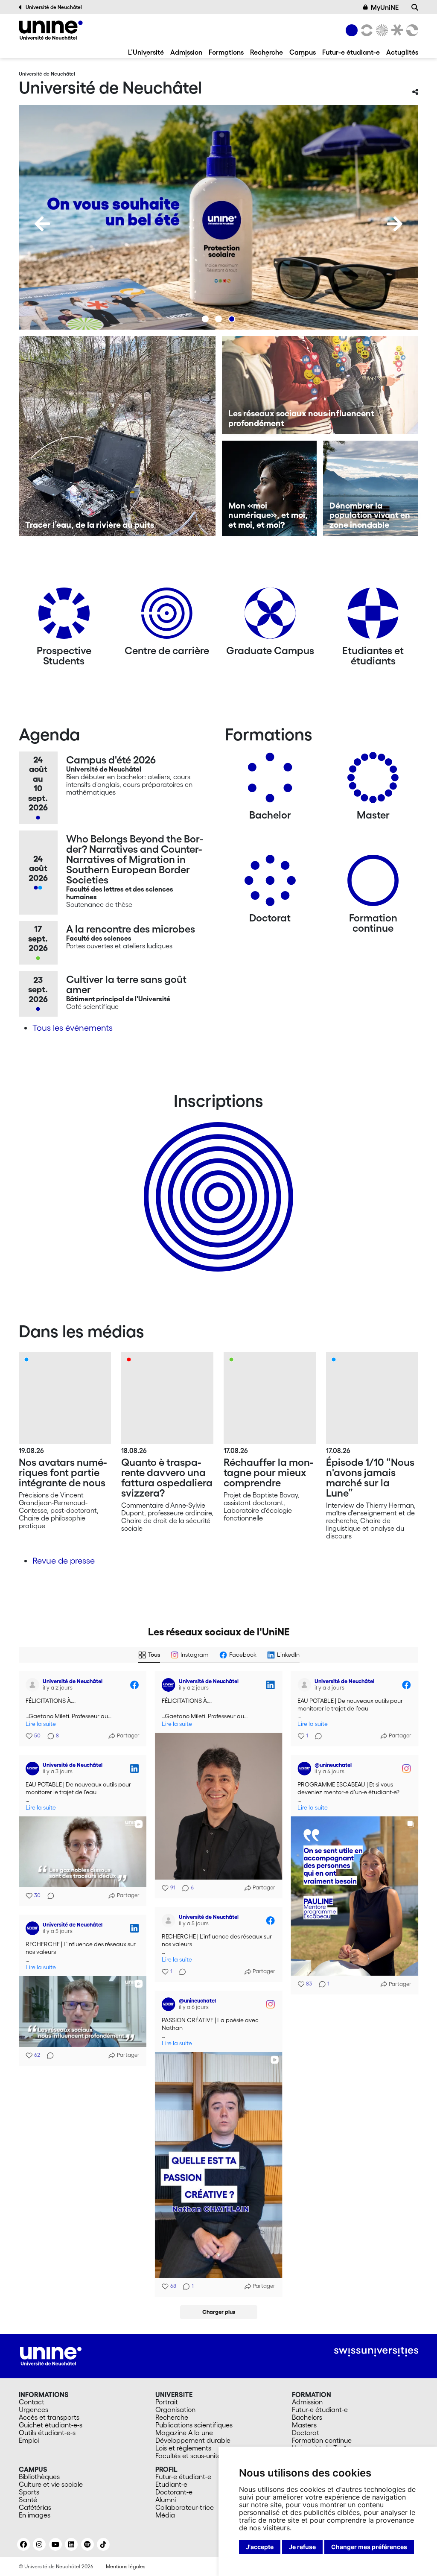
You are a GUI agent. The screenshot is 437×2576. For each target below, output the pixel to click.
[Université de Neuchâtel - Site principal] (51, 2355)
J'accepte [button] (260, 2547)
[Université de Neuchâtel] (51, 30)
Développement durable (193, 2440)
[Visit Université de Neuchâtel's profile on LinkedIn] (170, 1685)
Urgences (34, 2409)
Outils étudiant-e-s (47, 2433)
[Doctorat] (270, 884)
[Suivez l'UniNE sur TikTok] (103, 2544)
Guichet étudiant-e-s (51, 2425)
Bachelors (307, 2417)
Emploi (29, 2440)
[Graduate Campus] (270, 616)
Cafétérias (35, 2507)
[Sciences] (381, 30)
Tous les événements (73, 1028)
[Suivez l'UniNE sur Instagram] (39, 2544)
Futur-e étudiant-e (351, 52)
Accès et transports (49, 2417)
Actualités (402, 52)
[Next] (395, 224)
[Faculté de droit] (396, 30)
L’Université (146, 52)
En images (35, 2515)
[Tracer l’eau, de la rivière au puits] (117, 436)
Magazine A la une (184, 2433)
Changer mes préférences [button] (369, 2547)
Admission (186, 52)
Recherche (267, 52)
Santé (28, 2500)
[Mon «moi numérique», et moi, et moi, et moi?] (269, 488)
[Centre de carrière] (167, 616)
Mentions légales (125, 2566)
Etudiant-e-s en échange (217, 1182)
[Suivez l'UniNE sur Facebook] (23, 2544)
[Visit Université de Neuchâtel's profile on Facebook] (34, 1685)
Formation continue (322, 2440)
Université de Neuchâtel (54, 7)
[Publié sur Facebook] (134, 1685)
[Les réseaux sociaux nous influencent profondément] (320, 385)
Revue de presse (64, 1561)
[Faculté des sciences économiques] (411, 30)
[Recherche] (415, 7)
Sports (29, 2492)
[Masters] (373, 781)
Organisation (175, 2409)
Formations (226, 52)
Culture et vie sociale (51, 2484)
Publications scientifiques (194, 2425)
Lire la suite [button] (41, 1724)
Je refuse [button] (302, 2547)
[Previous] (42, 224)
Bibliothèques (39, 2477)
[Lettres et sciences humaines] (365, 30)
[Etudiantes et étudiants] (373, 616)
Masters (304, 2425)
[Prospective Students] (64, 616)
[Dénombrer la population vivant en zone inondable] (371, 488)
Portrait (167, 2402)
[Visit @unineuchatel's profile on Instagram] (306, 1769)
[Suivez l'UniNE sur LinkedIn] (71, 2544)
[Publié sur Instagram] (406, 1769)
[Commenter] (316, 1736)
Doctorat (306, 2433)
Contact (32, 2402)
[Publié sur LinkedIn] (270, 1685)
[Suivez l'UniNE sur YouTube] (55, 2544)
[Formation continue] (373, 884)
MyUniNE (385, 7)
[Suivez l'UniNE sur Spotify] (87, 2544)
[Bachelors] (270, 781)
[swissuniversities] (376, 2352)
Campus (303, 52)
